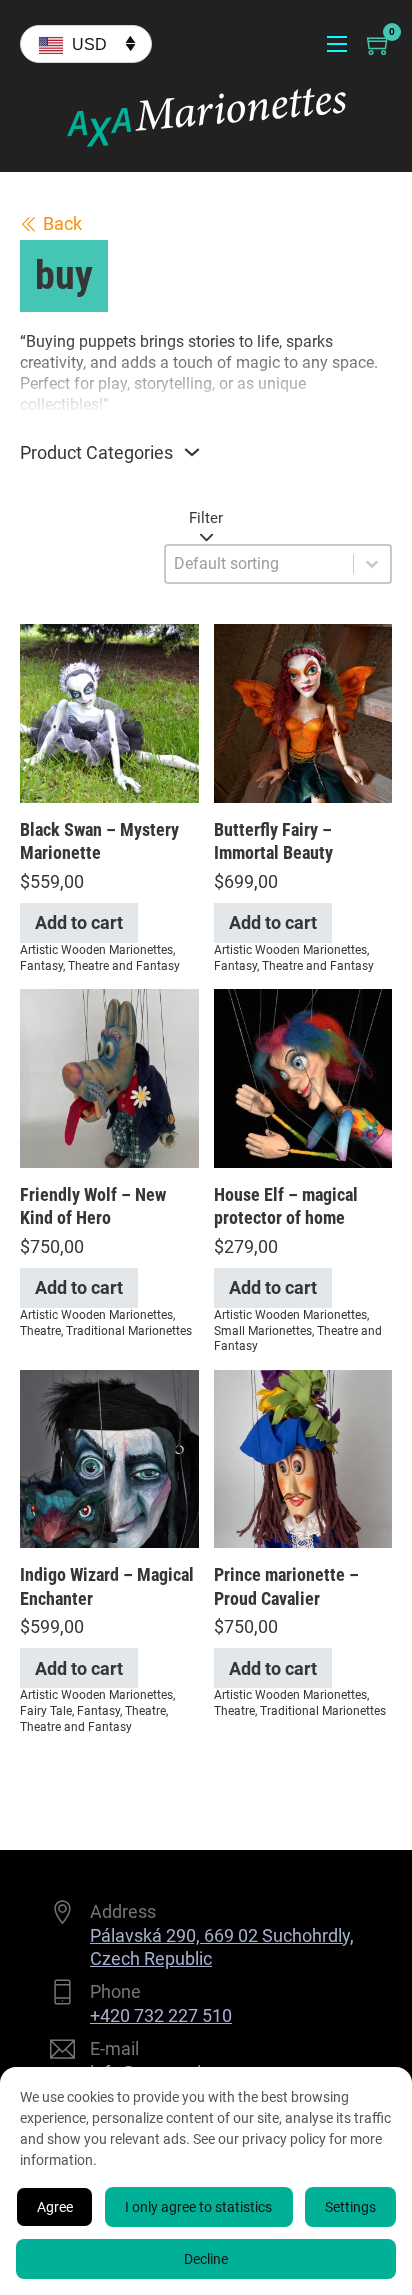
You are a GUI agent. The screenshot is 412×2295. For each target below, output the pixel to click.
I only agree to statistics (198, 2207)
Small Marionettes (263, 1331)
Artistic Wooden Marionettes (96, 950)
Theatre (40, 1331)
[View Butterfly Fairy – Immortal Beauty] (303, 711)
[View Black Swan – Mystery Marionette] (109, 711)
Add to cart (79, 922)
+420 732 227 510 (161, 2015)
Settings (350, 2207)
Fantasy (41, 966)
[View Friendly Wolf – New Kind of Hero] (109, 1076)
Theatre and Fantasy (124, 966)
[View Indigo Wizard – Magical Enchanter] (109, 1457)
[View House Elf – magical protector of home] (303, 1076)
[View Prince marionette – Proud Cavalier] (303, 1457)
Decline (206, 2259)
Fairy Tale (46, 1711)
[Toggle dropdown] (192, 452)
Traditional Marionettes (129, 1331)
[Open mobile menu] (337, 44)
